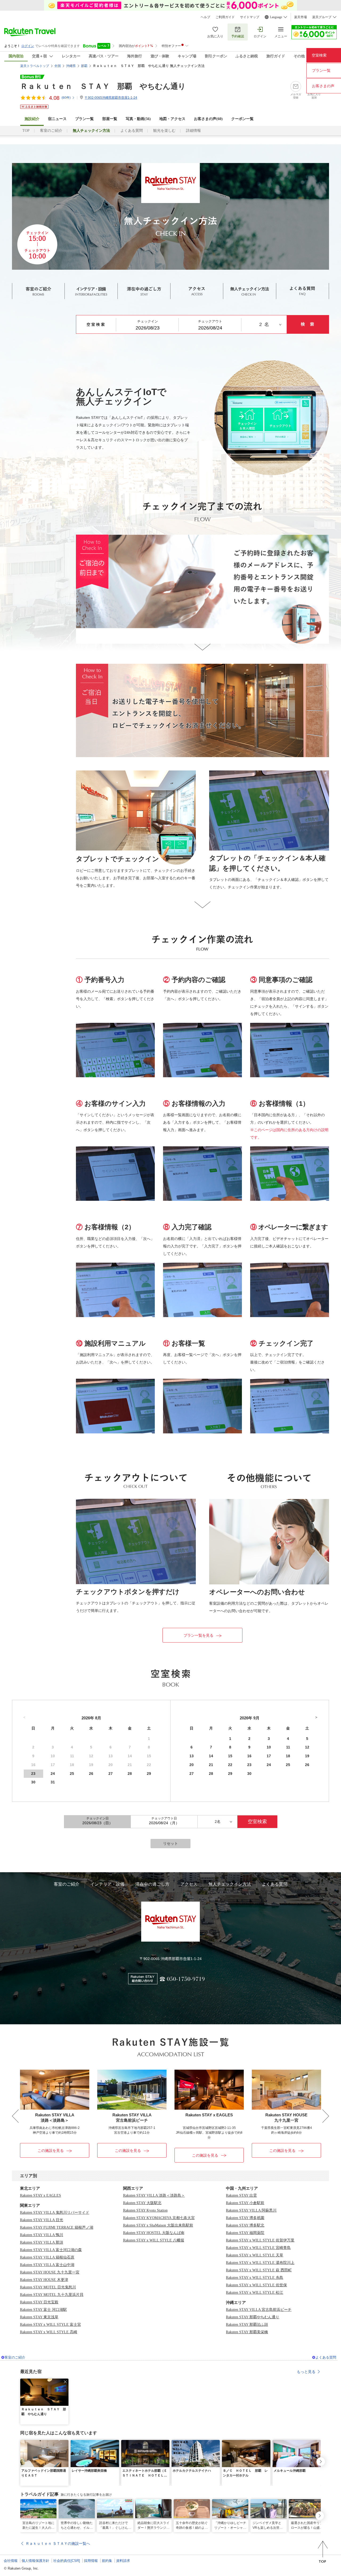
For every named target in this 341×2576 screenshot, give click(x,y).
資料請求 (123, 2561)
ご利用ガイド (225, 17)
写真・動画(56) (138, 119)
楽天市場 (301, 17)
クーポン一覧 (242, 119)
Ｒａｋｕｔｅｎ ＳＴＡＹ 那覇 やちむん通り (103, 86)
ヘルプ (205, 17)
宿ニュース (57, 119)
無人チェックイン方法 (230, 1884)
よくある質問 (132, 131)
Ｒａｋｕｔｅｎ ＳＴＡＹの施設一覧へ (58, 2543)
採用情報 (91, 2561)
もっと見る (306, 2372)
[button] (65, 2382)
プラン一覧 (84, 119)
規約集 (107, 2561)
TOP (26, 131)
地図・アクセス (172, 119)
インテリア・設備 (107, 1884)
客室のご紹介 (51, 131)
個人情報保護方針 (35, 2561)
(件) (66, 98)
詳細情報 (193, 131)
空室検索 (319, 55)
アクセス (189, 1884)
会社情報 (11, 2561)
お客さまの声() (208, 119)
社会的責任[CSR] (67, 2561)
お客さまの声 (323, 86)
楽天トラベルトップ (35, 66)
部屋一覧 (110, 119)
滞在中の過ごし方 (152, 1884)
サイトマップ (250, 17)
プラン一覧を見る (198, 1635)
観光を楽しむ (164, 131)
